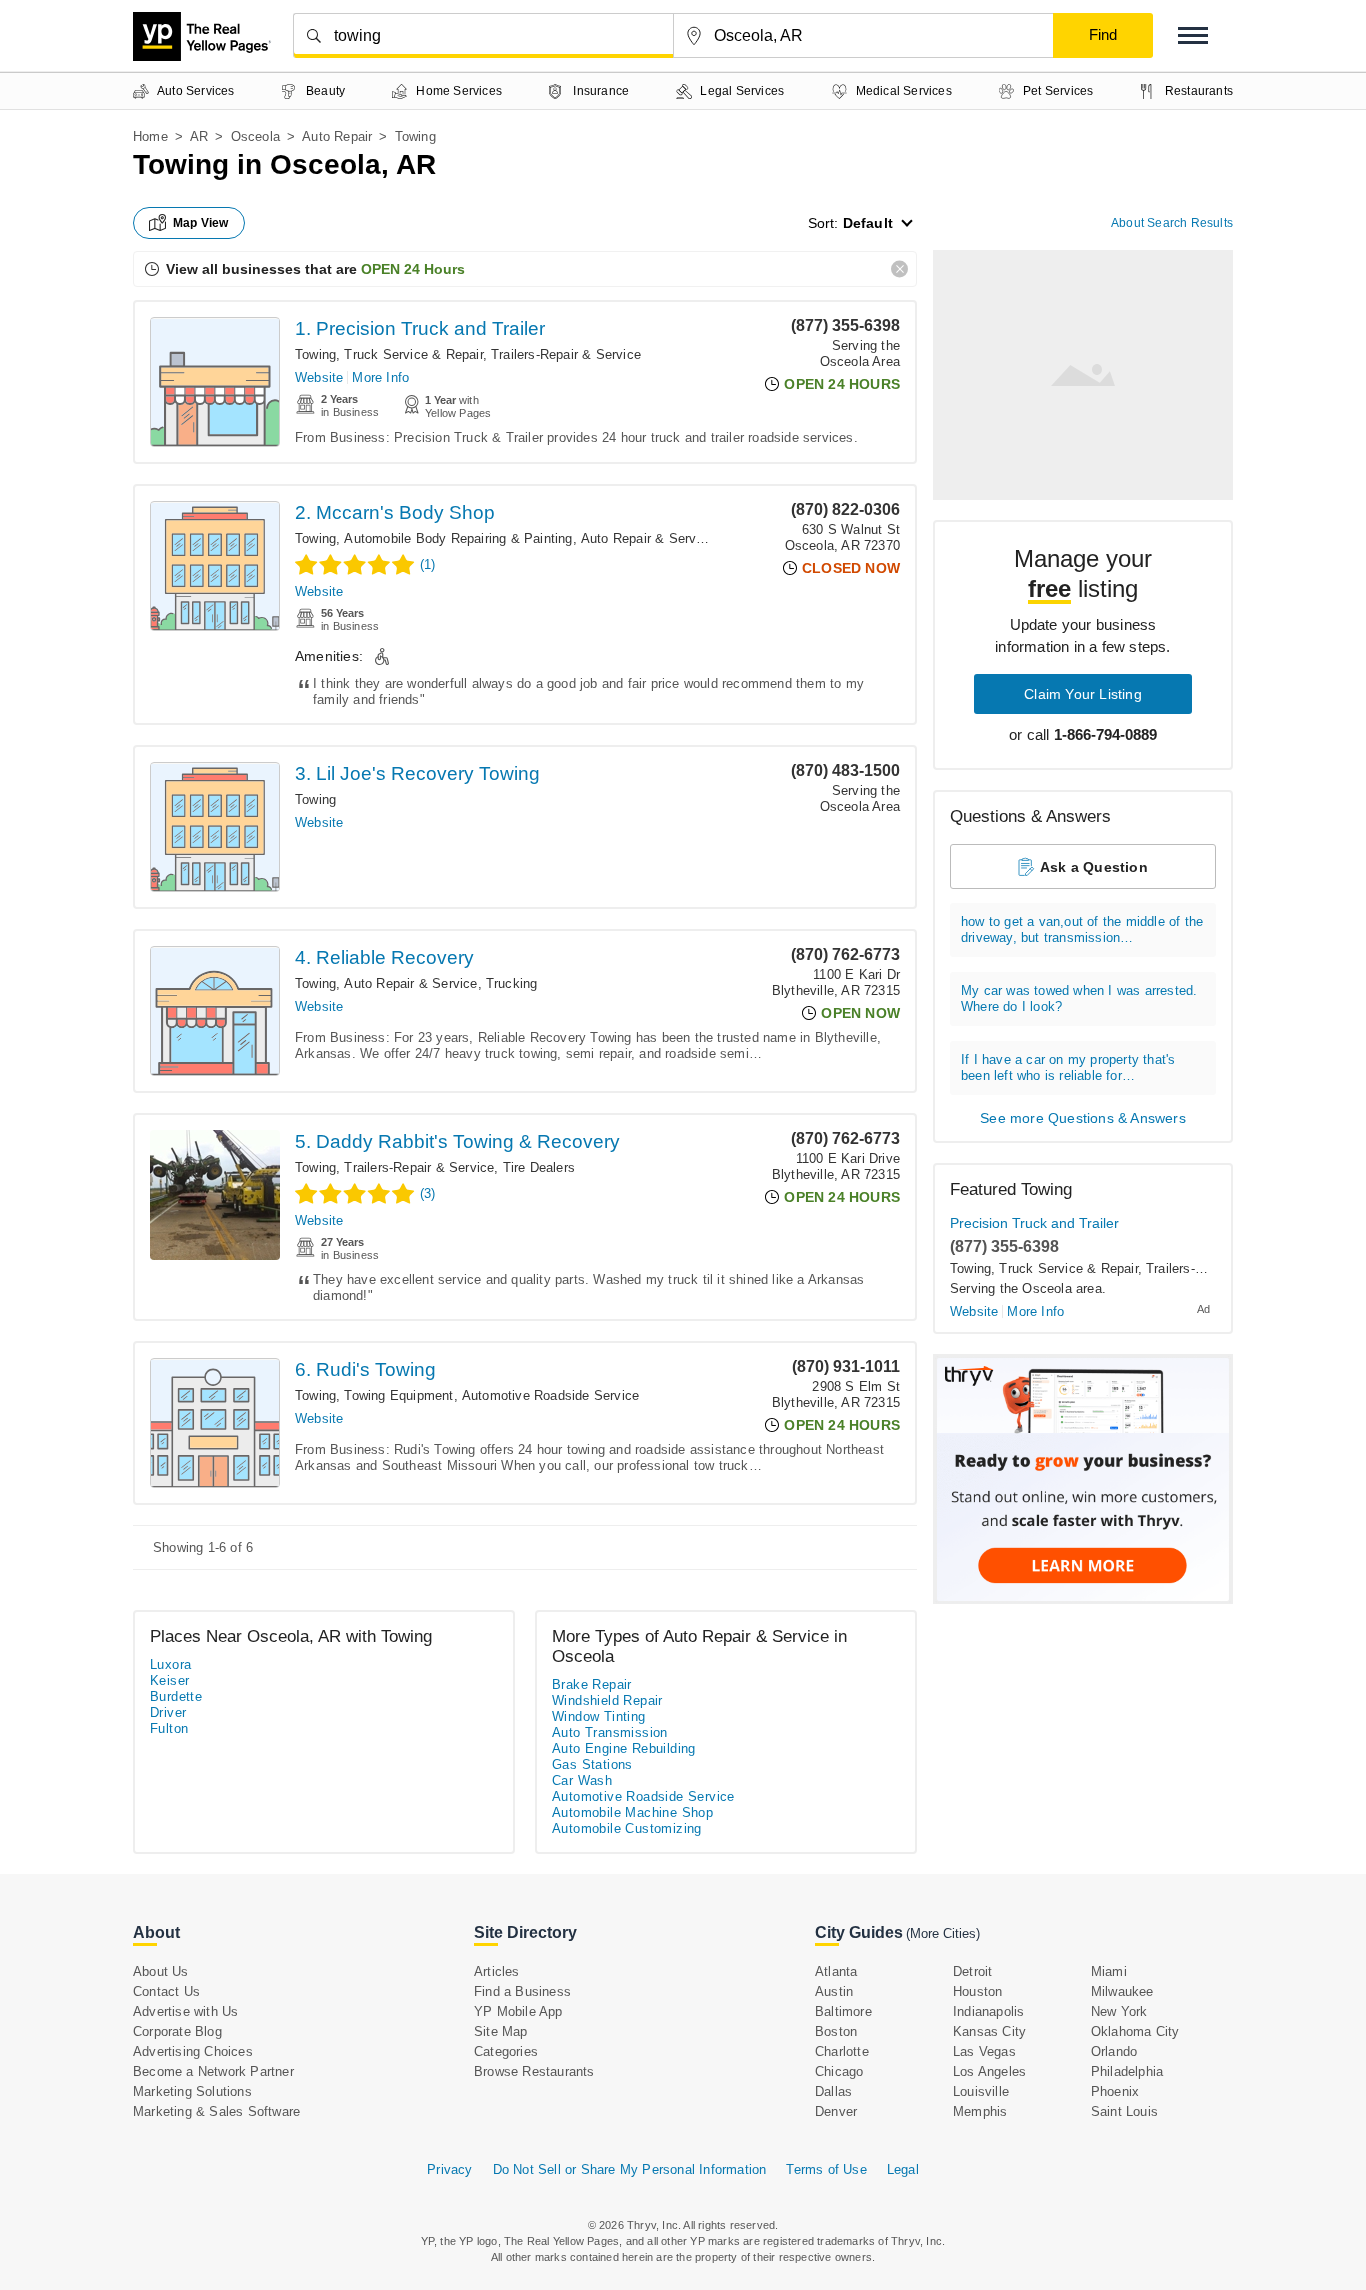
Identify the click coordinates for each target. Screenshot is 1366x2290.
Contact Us (166, 1991)
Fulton (169, 1728)
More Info (380, 377)
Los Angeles (989, 2071)
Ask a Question (1094, 867)
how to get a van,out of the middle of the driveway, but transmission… (1082, 929)
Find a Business (522, 1991)
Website (319, 377)
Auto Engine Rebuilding (624, 1748)
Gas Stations (592, 1764)
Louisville (981, 2091)
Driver (168, 1712)
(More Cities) (943, 1933)
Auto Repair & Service (647, 538)
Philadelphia (1127, 2071)
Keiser (169, 1680)
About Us (161, 1971)
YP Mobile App (518, 2011)
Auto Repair (337, 136)
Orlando (1114, 2051)
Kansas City (989, 2031)
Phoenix (1115, 2091)
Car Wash (582, 1780)
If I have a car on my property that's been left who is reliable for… (1068, 1067)
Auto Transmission (610, 1732)
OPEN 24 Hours (413, 269)
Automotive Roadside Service (550, 1395)
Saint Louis (1124, 2111)
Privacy (449, 2169)
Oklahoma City (1135, 2031)
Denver (836, 2111)
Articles (497, 1971)
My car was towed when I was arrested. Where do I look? (1079, 998)
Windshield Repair (607, 1700)
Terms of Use (826, 2169)
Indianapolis (988, 2011)
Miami (1109, 1971)
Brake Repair (592, 1684)
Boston (836, 2031)
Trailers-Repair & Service (566, 354)
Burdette (176, 1696)
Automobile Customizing (627, 1828)
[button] (1193, 35)
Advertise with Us (185, 2011)
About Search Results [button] (1172, 223)
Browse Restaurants (534, 2071)
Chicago (839, 2071)
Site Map (501, 2031)
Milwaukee (1122, 1991)
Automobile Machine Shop (632, 1812)
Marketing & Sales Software (216, 2111)
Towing (315, 354)
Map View (201, 223)
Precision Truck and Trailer (1034, 1223)
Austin (834, 1991)
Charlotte (842, 2051)
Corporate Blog (177, 2031)
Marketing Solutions (192, 2091)
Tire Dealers (539, 1167)
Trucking (512, 983)
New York (1119, 2011)
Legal (903, 2169)
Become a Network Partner (213, 2071)
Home (150, 136)
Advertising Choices (193, 2051)
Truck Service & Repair (413, 354)
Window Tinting (599, 1716)
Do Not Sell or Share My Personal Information (630, 2169)
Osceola (255, 136)
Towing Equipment (398, 1395)
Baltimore (843, 2011)
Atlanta (836, 1971)
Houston (977, 1991)
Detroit (972, 1971)
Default (868, 223)
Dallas (833, 2091)
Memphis (980, 2111)
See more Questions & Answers (1083, 1118)
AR (199, 136)
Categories (506, 2051)
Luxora (170, 1664)
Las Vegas (984, 2051)
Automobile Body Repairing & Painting (458, 538)
